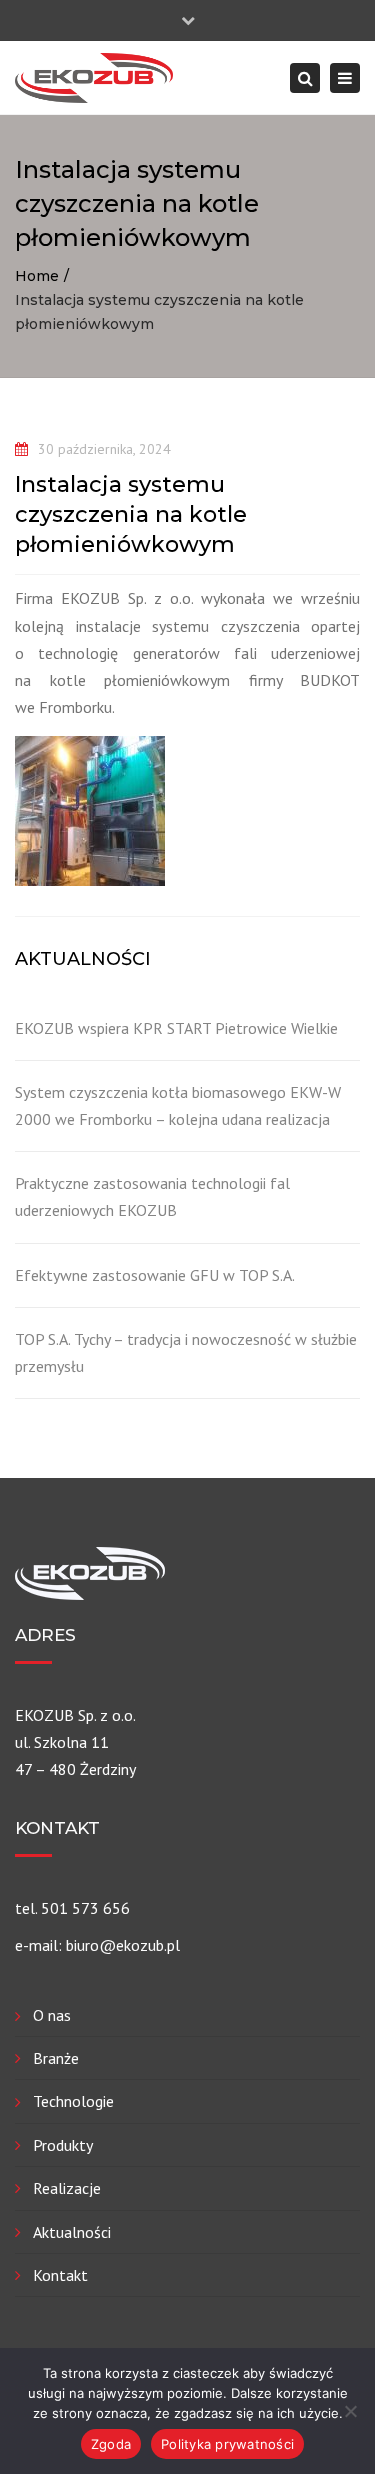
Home (37, 276)
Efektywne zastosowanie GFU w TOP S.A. (155, 1275)
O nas (52, 2015)
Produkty (63, 2145)
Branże (56, 2058)
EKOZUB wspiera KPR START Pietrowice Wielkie (176, 1028)
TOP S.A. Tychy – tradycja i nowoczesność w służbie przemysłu (186, 1352)
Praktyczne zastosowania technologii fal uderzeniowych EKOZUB (152, 1196)
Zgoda (111, 2444)
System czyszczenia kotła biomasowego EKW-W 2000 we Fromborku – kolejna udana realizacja (178, 1105)
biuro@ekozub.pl (123, 1945)
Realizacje (67, 2188)
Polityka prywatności (227, 2444)
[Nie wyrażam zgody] (350, 2411)
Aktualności (72, 2232)
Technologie (73, 2101)
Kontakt (60, 2275)
